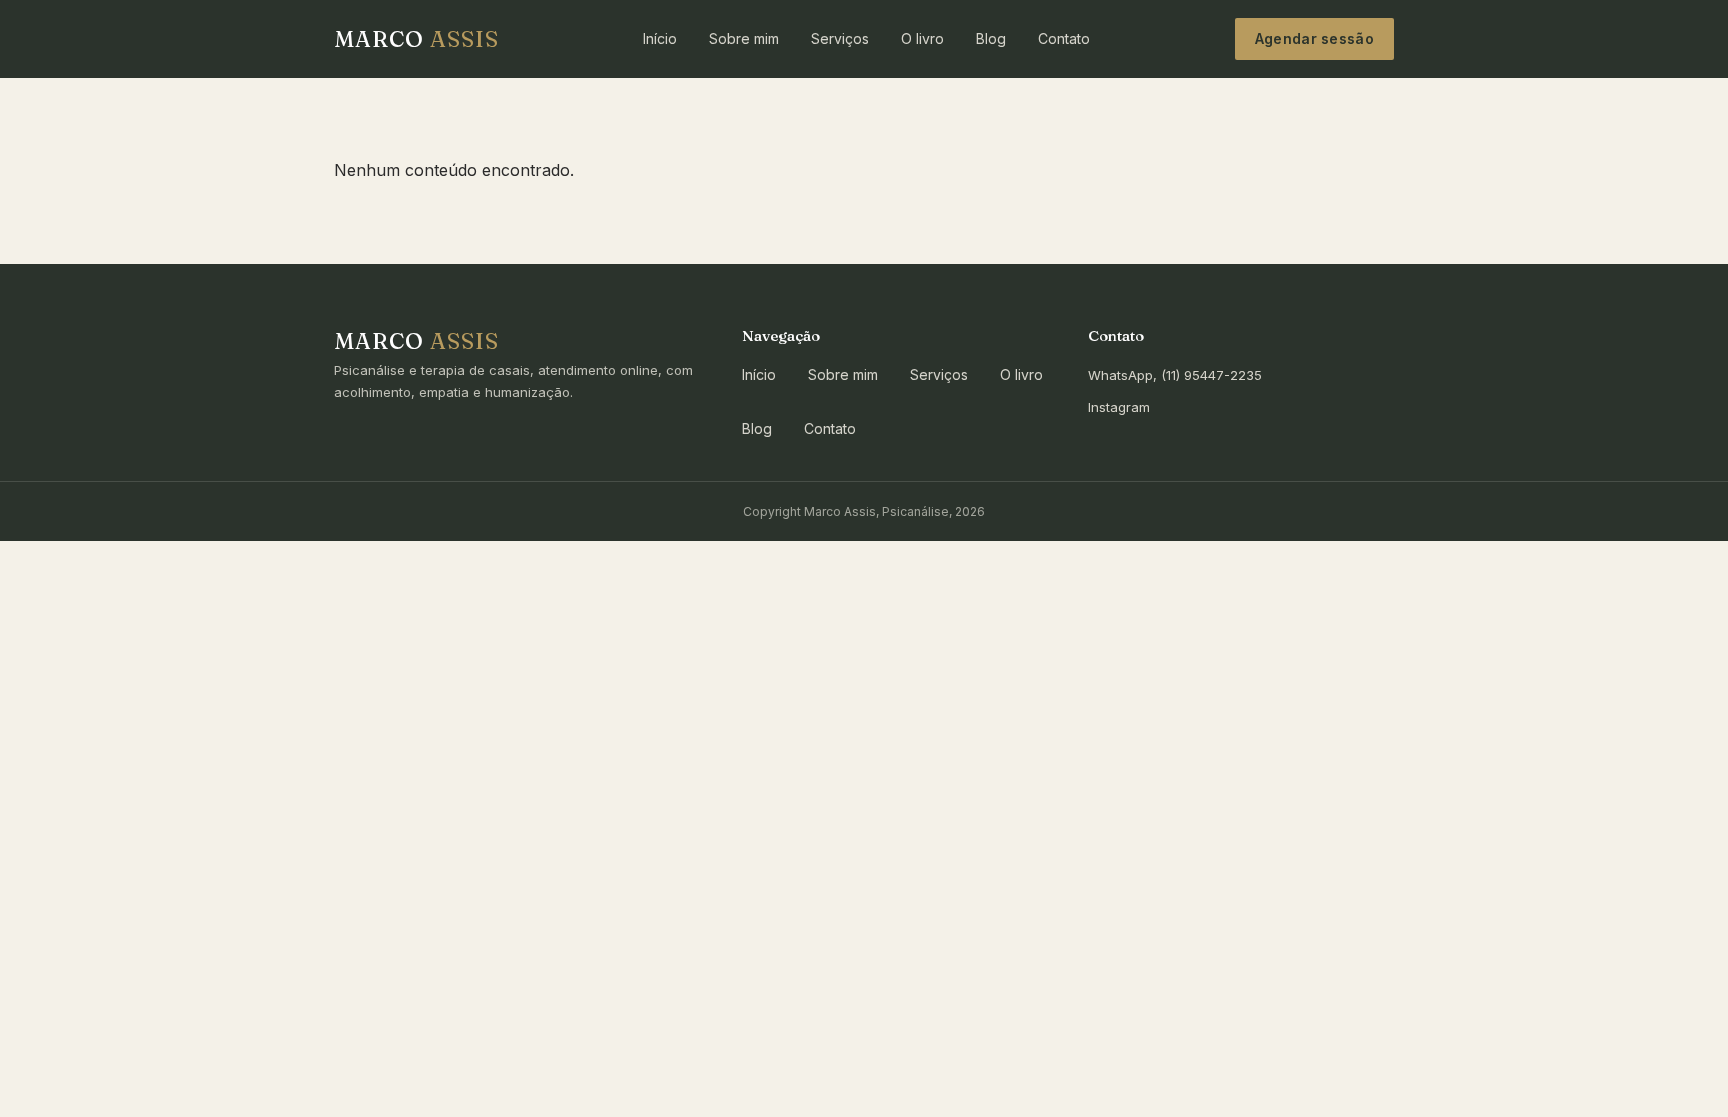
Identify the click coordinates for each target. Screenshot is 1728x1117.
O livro (922, 38)
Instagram (1119, 407)
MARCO (416, 39)
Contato (1064, 38)
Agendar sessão (1314, 38)
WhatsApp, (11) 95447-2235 (1175, 375)
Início (660, 38)
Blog (991, 38)
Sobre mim (744, 38)
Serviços (840, 38)
